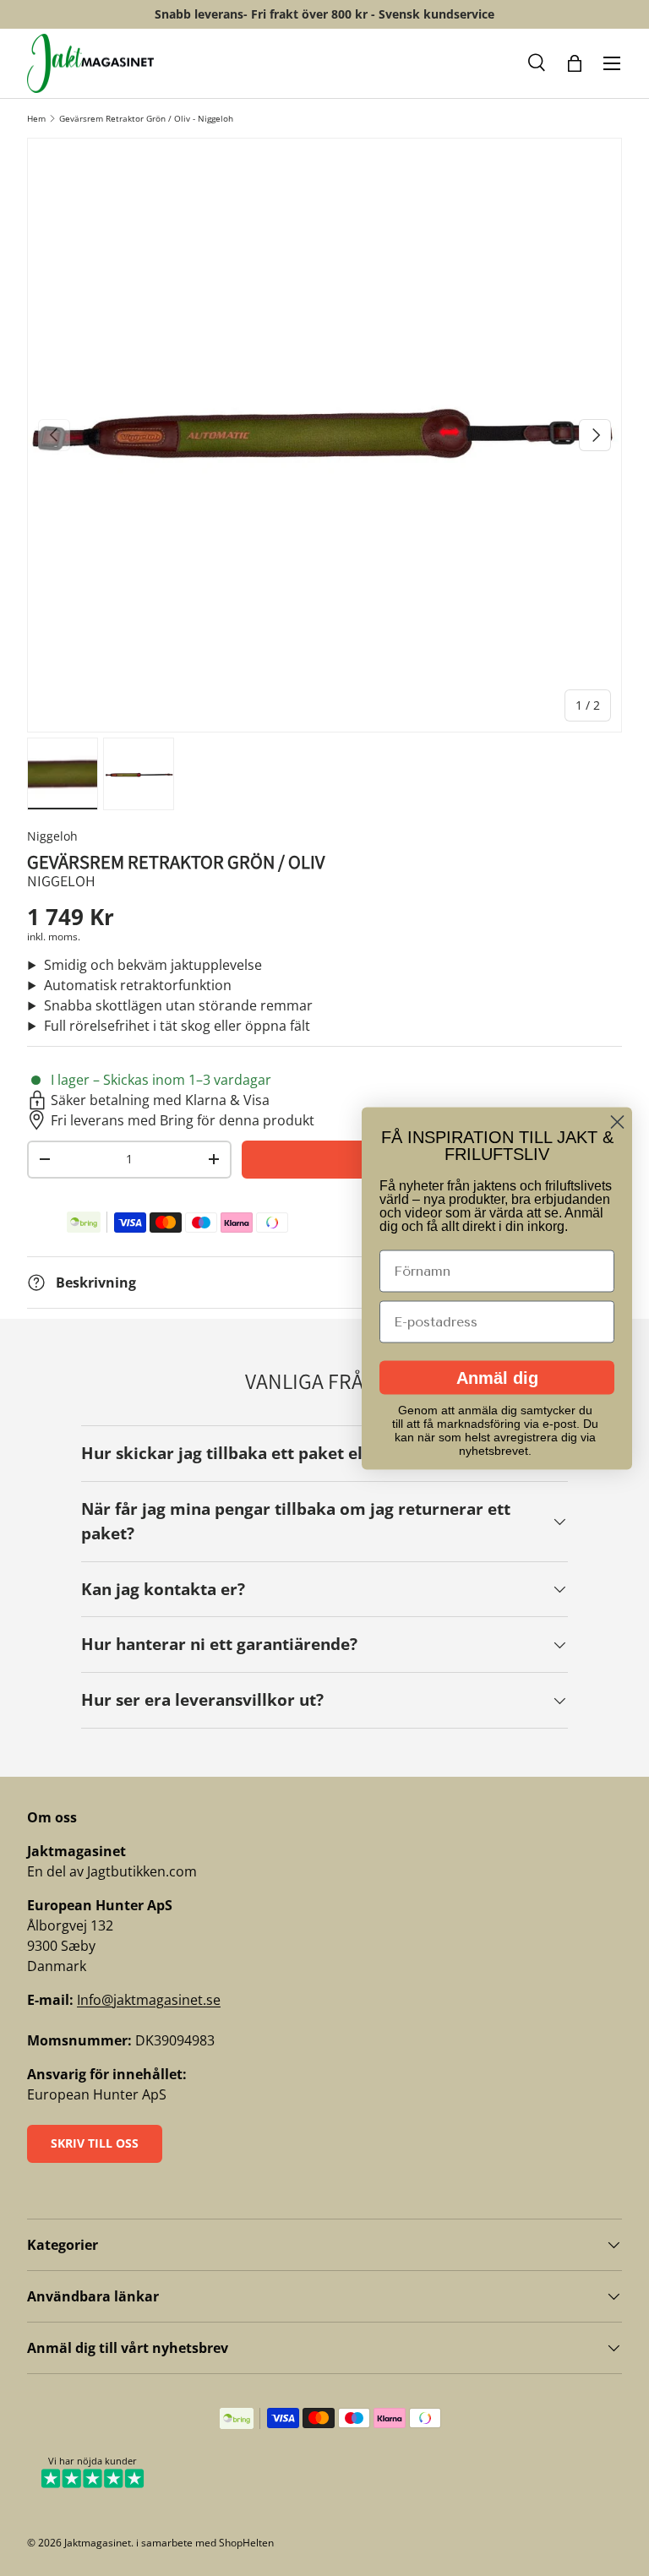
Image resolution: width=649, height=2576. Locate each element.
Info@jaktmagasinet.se (149, 2000)
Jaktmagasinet (98, 2543)
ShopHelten (246, 2543)
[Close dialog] (617, 1122)
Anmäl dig (497, 1377)
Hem (36, 118)
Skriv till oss (95, 2143)
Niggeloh (52, 836)
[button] (537, 63)
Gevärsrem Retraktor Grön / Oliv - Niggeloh (146, 118)
